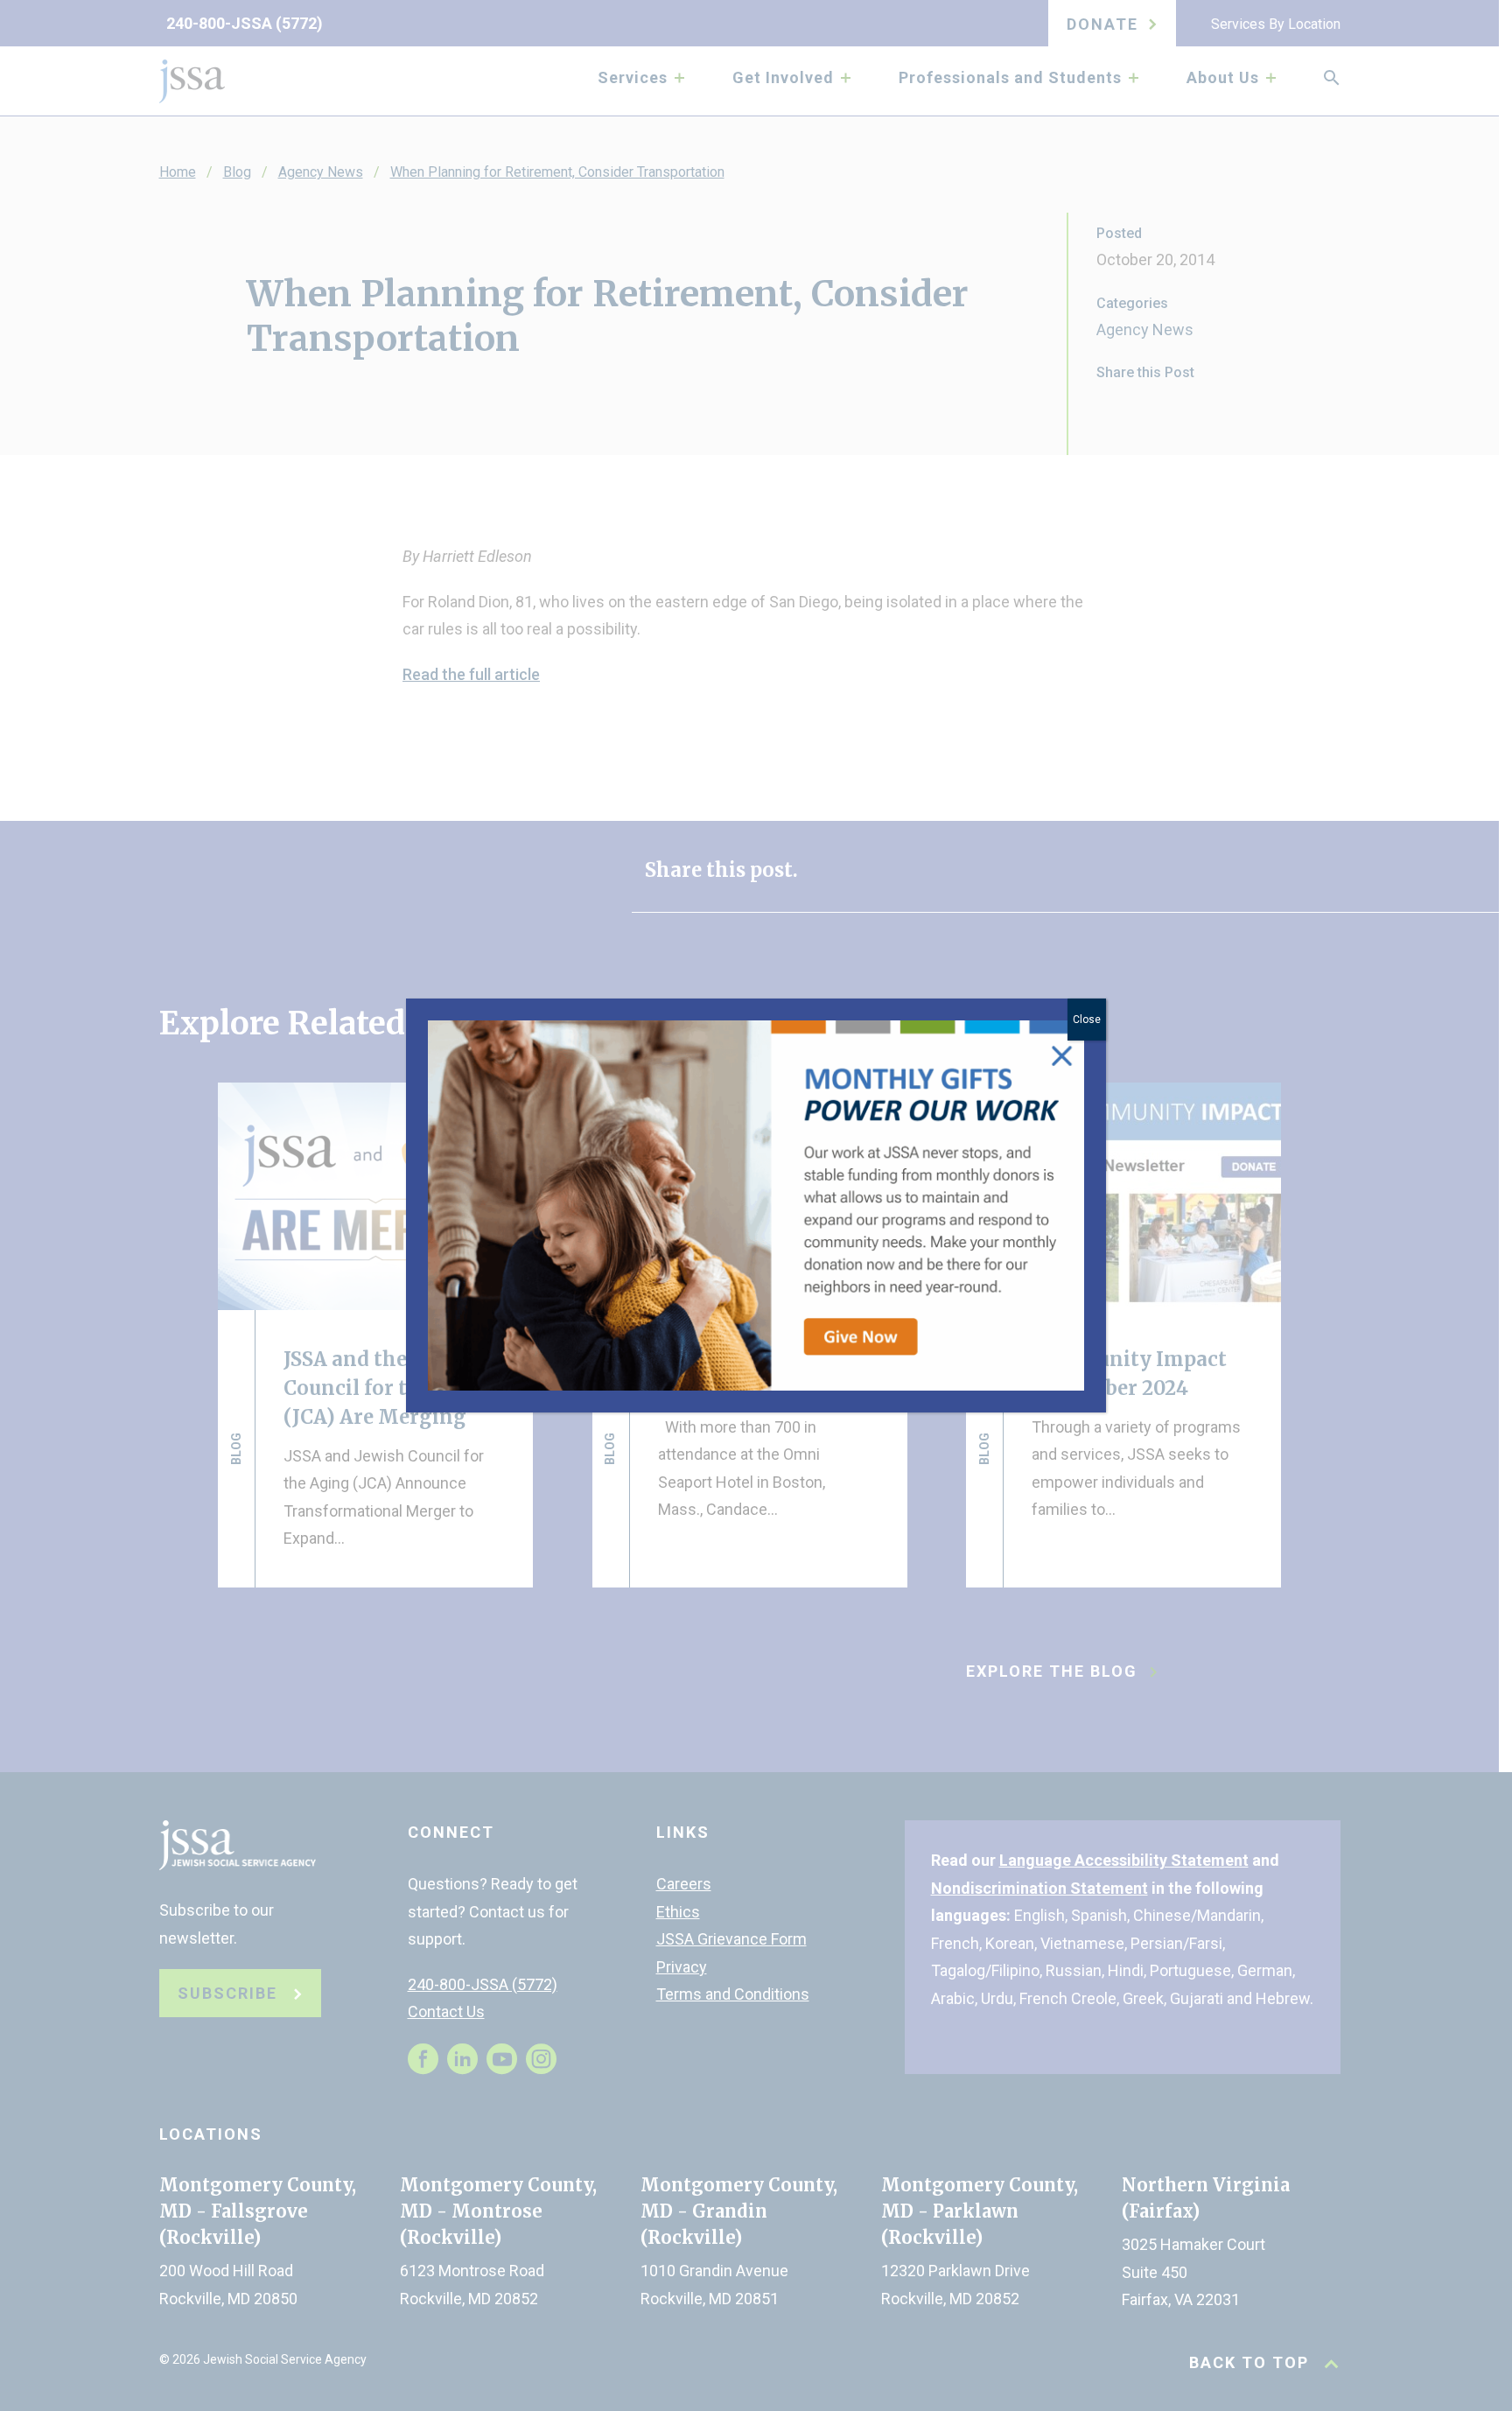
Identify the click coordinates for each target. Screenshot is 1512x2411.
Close (1087, 1020)
